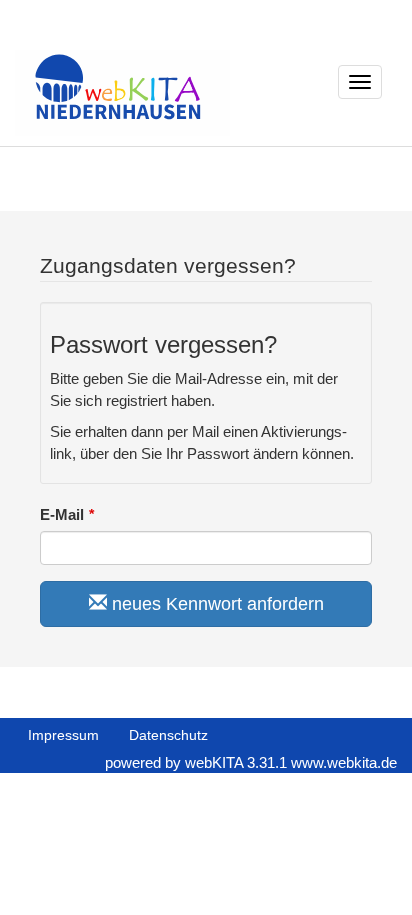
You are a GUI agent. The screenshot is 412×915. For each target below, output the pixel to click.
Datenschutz (168, 735)
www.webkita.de (344, 762)
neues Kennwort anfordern (215, 604)
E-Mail (62, 514)
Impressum (63, 735)
